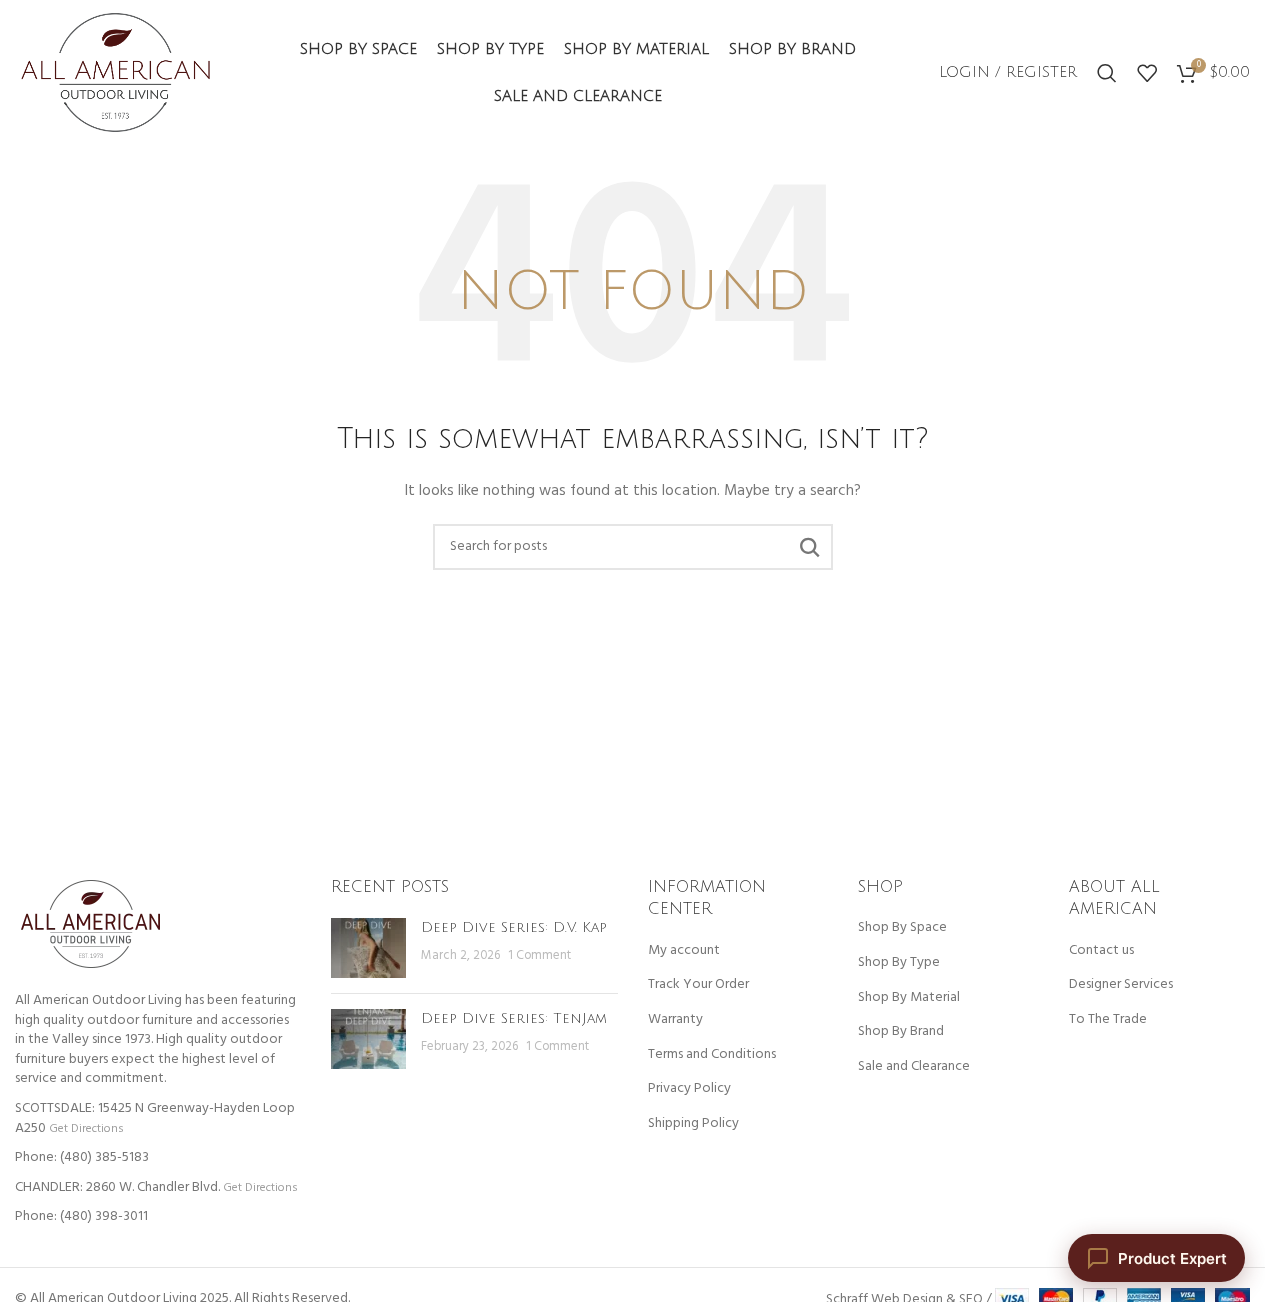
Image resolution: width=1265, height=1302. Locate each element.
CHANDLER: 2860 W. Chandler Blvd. (117, 1187)
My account (684, 951)
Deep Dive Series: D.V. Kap (514, 927)
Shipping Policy (693, 1124)
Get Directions (86, 1128)
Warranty (675, 1020)
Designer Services (1121, 985)
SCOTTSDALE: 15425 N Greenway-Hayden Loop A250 (155, 1118)
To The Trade (1108, 1020)
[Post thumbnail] (368, 948)
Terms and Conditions (712, 1055)
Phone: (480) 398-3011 (81, 1216)
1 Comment (539, 956)
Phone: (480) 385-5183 (82, 1157)
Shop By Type (899, 963)
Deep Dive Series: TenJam (514, 1018)
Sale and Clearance (914, 1067)
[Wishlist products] (1147, 73)
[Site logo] (115, 72)
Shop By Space (902, 928)
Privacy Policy (689, 1089)
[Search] (1107, 73)
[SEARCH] (810, 547)
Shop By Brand (901, 1032)
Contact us (1101, 951)
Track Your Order (698, 985)
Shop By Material (909, 998)
